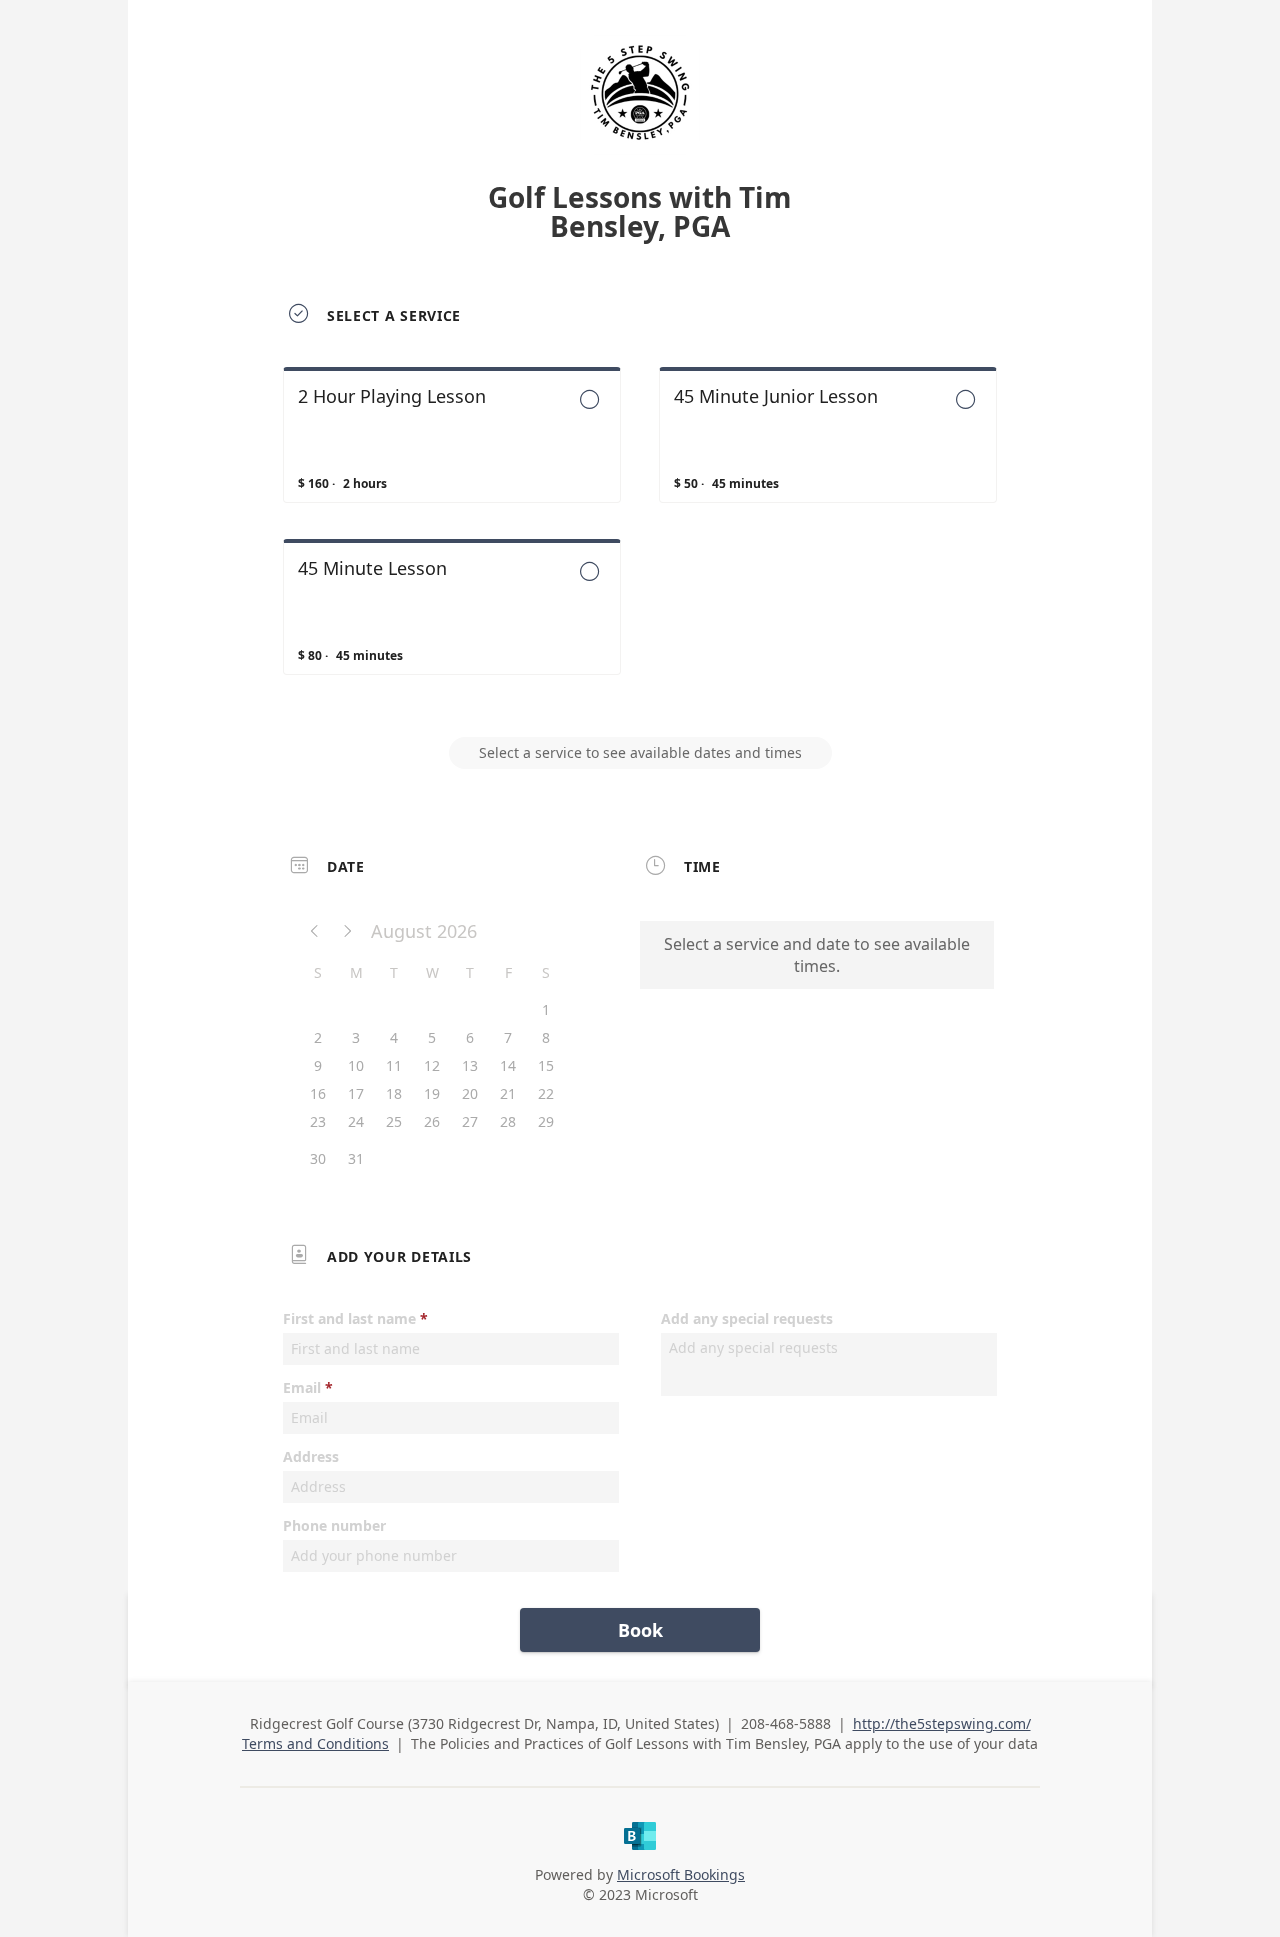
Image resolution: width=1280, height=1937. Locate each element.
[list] (640, 539)
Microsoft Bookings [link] (681, 1874)
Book (640, 1630)
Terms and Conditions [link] (315, 1743)
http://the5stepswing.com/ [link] (942, 1723)
